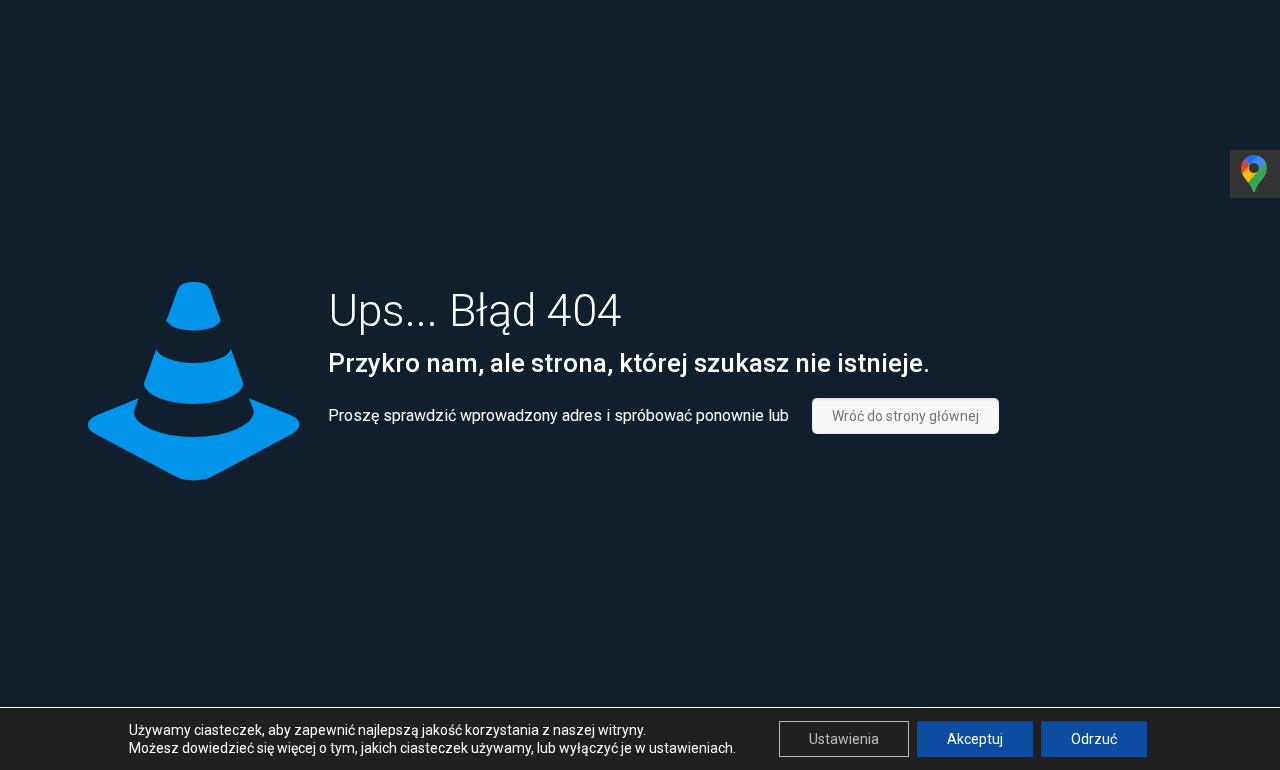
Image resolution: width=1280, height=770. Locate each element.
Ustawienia (844, 739)
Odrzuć (1094, 739)
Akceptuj (975, 739)
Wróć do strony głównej (905, 416)
